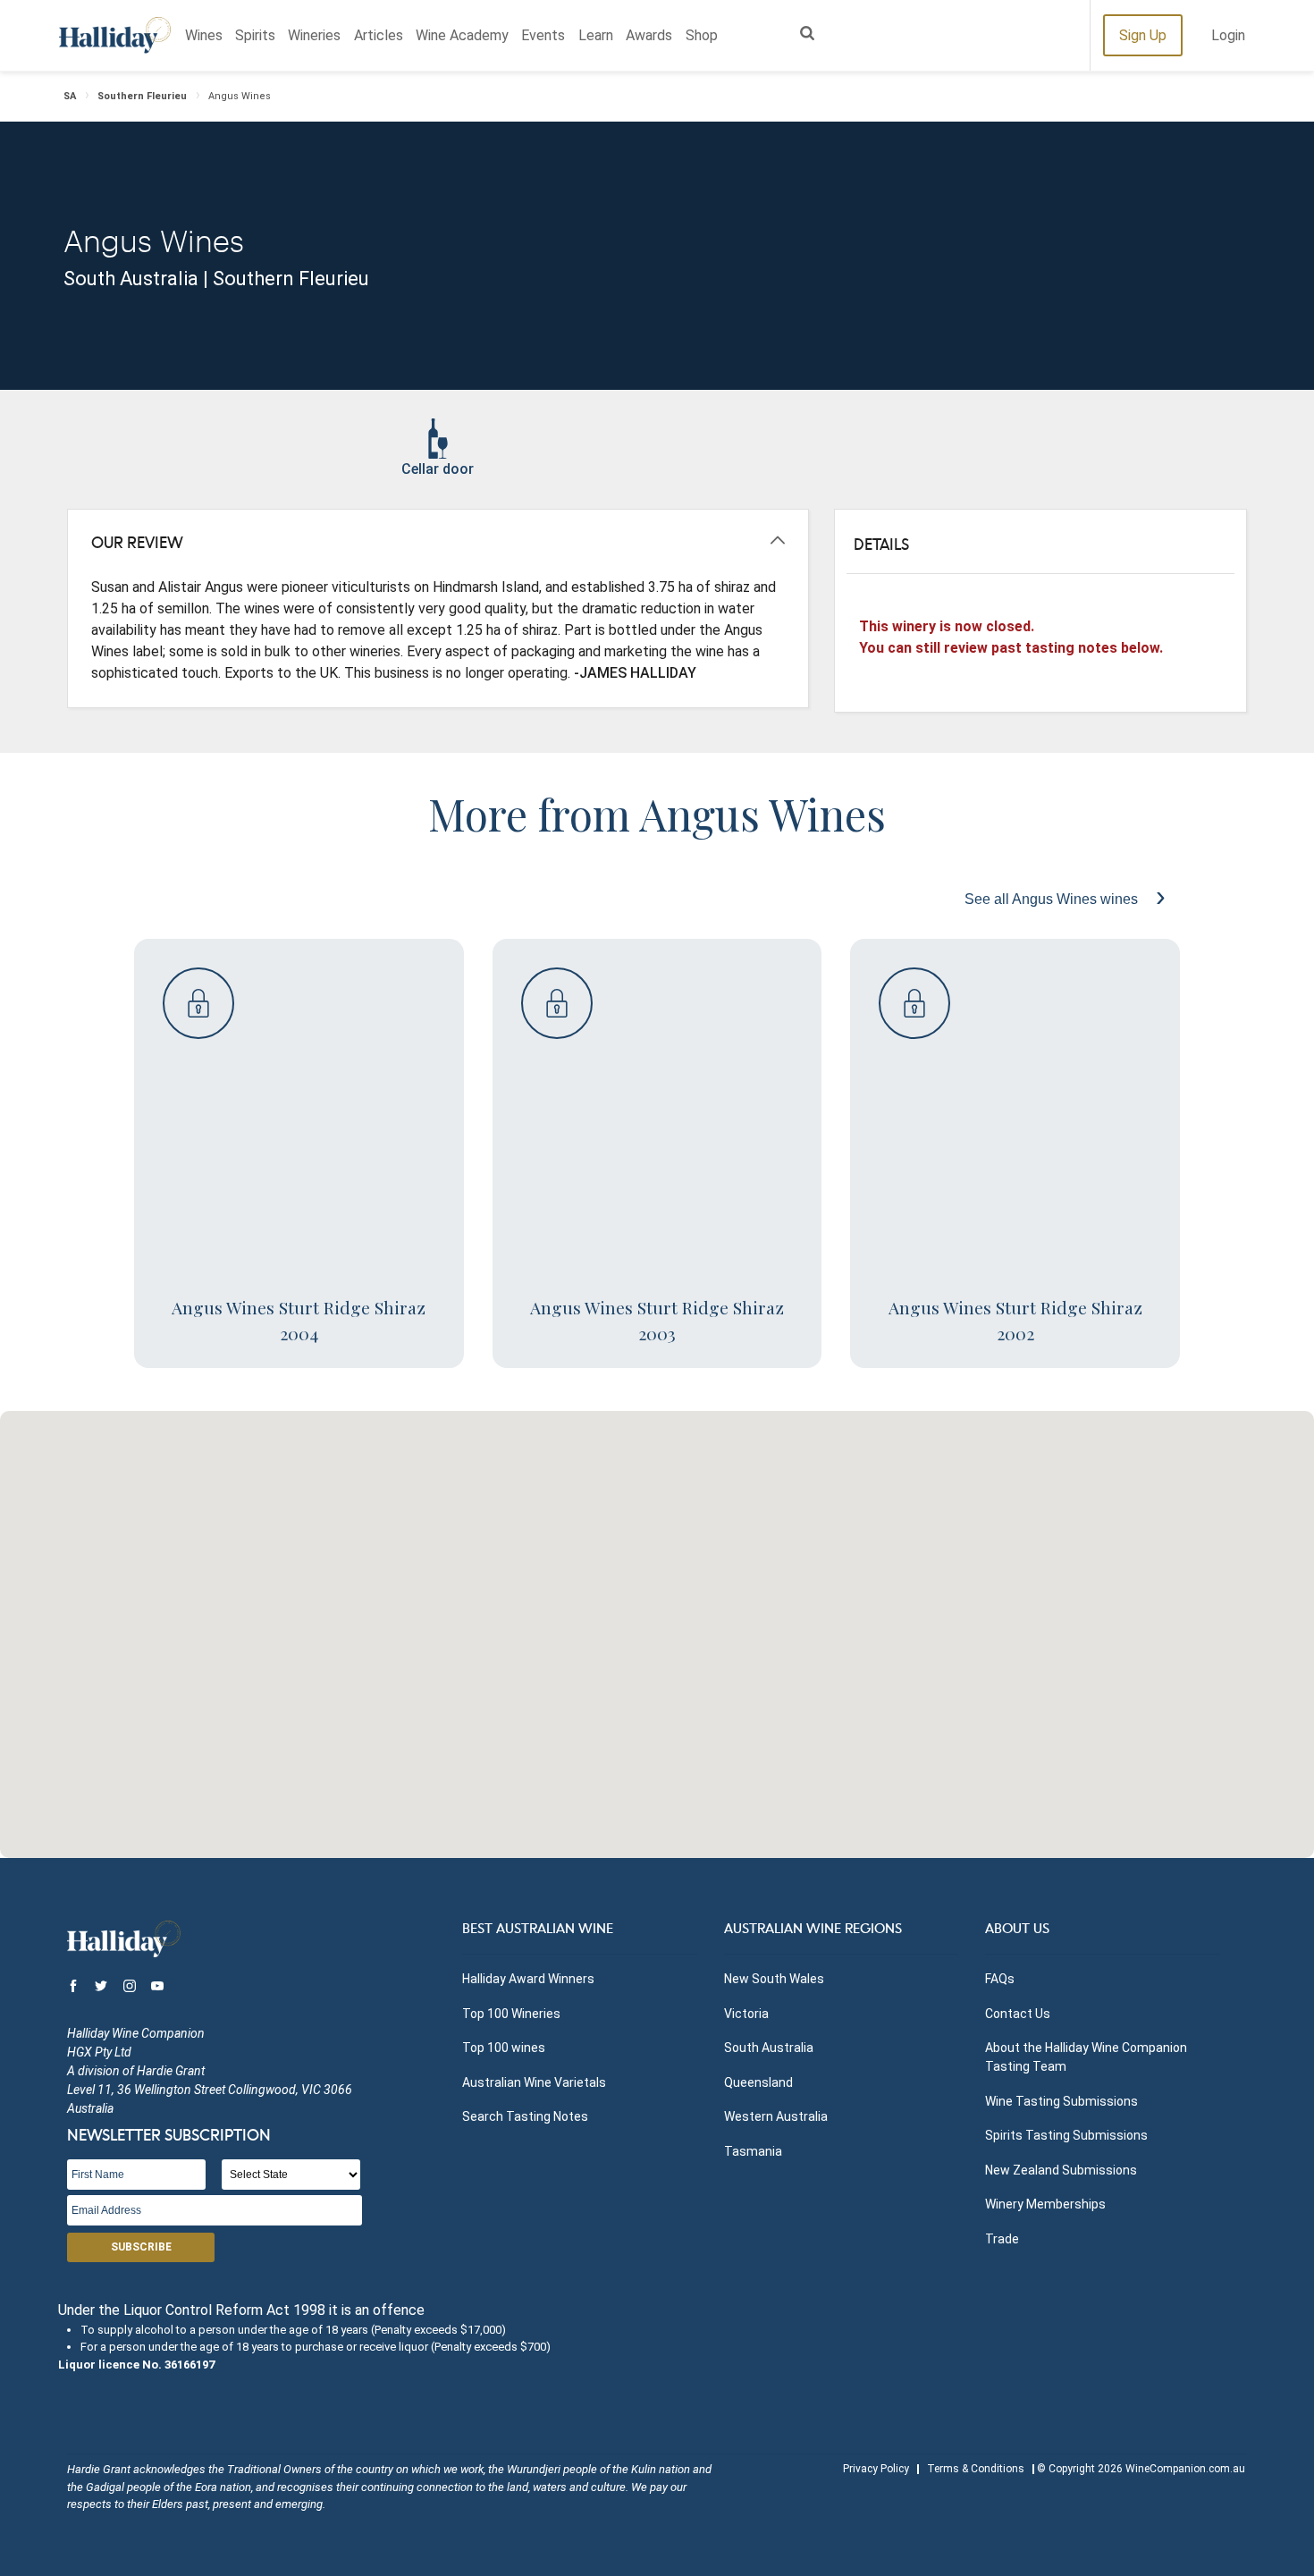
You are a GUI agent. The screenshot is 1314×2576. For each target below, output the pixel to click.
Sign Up (1143, 35)
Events (543, 35)
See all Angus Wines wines (1053, 899)
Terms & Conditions (976, 2469)
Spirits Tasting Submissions (1066, 2135)
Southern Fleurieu (142, 96)
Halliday (115, 35)
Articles (379, 35)
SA (70, 96)
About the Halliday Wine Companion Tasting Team (1086, 2057)
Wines (204, 35)
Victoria (746, 2014)
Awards (649, 35)
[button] (657, 1624)
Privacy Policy (876, 2469)
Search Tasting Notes (525, 2116)
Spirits (255, 35)
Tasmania (753, 2151)
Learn (596, 35)
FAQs (1000, 1979)
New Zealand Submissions (1061, 2170)
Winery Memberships (1045, 2204)
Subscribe (141, 2247)
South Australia (769, 2048)
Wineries (314, 35)
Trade (1002, 2239)
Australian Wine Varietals (534, 2082)
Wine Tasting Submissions (1061, 2101)
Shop (702, 35)
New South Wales (774, 1979)
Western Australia (776, 2116)
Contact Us (1018, 2014)
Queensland (758, 2082)
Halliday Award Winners (528, 1979)
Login (1228, 35)
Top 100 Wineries (511, 2014)
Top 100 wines (504, 2048)
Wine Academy (462, 35)
